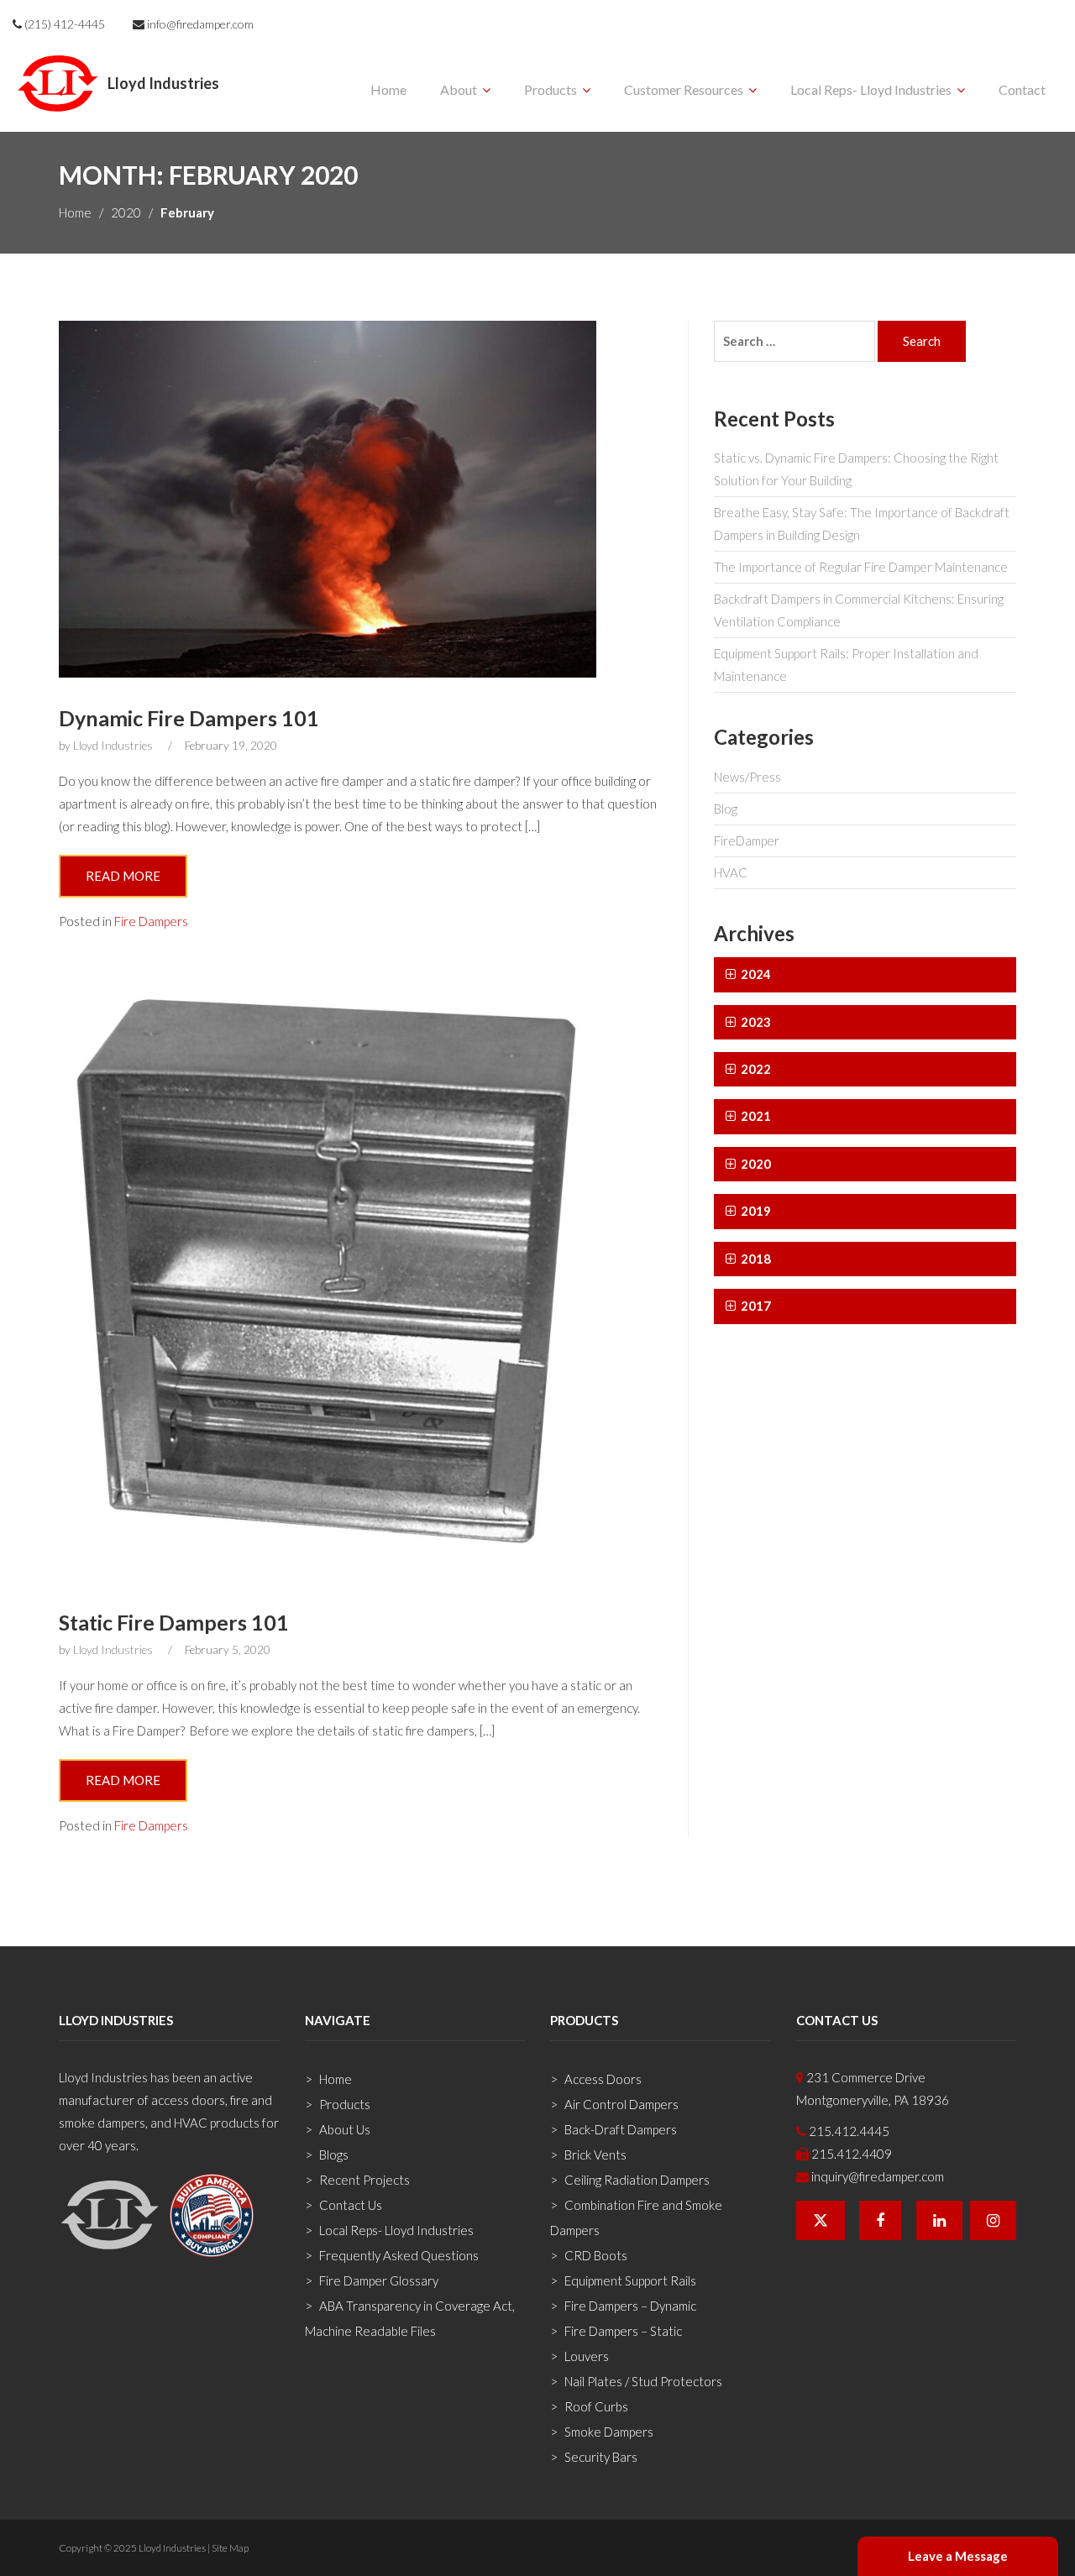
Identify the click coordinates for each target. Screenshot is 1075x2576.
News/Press (747, 777)
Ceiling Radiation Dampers (637, 2180)
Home (388, 89)
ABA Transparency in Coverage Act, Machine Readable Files (410, 2318)
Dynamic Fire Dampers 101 (189, 718)
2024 (755, 974)
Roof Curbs (596, 2406)
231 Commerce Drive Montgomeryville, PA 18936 (873, 2089)
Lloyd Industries (113, 746)
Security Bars (601, 2457)
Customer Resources (684, 89)
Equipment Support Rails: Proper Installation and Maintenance (846, 665)
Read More (123, 876)
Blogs (334, 2155)
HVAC (731, 872)
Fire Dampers (151, 921)
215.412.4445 (848, 2131)
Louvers (587, 2356)
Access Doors (603, 2079)
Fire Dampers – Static (623, 2331)
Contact (1022, 89)
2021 (755, 1116)
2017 (755, 1306)
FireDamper (747, 840)
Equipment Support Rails (630, 2280)
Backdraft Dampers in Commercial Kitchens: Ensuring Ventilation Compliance (859, 610)
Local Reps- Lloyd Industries (871, 89)
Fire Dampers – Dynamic (630, 2306)
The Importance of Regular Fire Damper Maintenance (861, 567)
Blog (726, 809)
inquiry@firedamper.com (876, 2176)
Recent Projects (364, 2180)
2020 (126, 212)
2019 (755, 1211)
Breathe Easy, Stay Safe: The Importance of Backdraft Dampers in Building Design (862, 524)
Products (551, 89)
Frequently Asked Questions (399, 2255)
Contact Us (351, 2205)
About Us (345, 2129)
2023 (755, 1022)
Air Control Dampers (621, 2104)
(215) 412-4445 (63, 24)
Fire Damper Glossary (379, 2280)
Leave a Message (958, 2556)
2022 (755, 1069)
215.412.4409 (850, 2154)
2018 (755, 1259)
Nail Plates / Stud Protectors (643, 2381)
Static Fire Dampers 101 (174, 1622)
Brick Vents (595, 2155)
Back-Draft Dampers (621, 2129)
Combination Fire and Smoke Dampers (636, 2217)
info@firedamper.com (199, 24)
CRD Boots (596, 2255)
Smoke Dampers (609, 2432)
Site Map (230, 2548)
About (459, 89)
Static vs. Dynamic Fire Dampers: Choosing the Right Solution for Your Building (856, 469)
